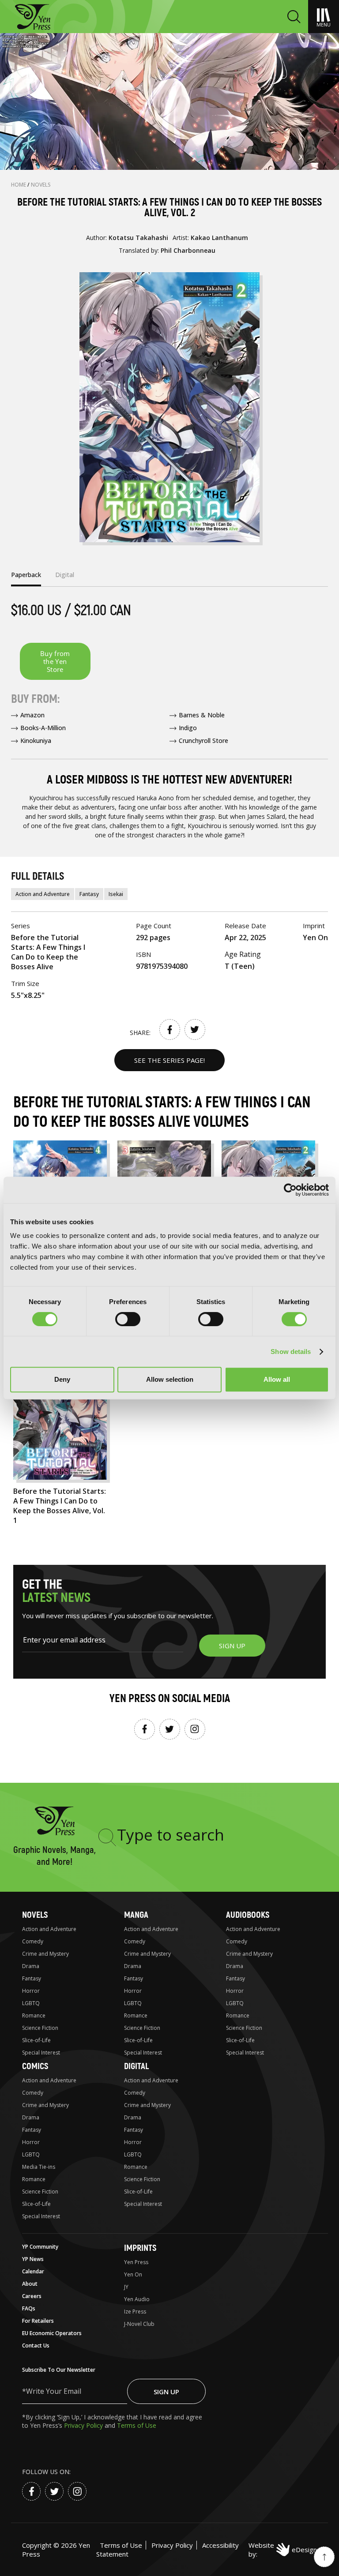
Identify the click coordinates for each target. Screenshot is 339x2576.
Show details (291, 1352)
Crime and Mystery (45, 1954)
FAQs (29, 2308)
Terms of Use (137, 2425)
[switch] (128, 1319)
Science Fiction (40, 2028)
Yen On (133, 2274)
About (30, 2284)
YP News (33, 2259)
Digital (136, 2066)
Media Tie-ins (39, 2167)
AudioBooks (248, 1915)
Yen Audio (137, 2299)
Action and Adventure (43, 894)
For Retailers (38, 2321)
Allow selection (170, 1379)
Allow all (277, 1379)
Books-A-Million (43, 728)
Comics (35, 2066)
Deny (62, 1379)
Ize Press (135, 2312)
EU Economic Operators (52, 2333)
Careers (32, 2296)
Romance (34, 2015)
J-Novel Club (139, 2324)
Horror (31, 1991)
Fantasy (89, 894)
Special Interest (41, 2053)
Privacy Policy (84, 2425)
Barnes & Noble (202, 715)
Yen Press (136, 2262)
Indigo (188, 728)
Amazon (32, 715)
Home (19, 185)
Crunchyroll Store (203, 741)
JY (126, 2287)
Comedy (33, 1941)
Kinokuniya (36, 741)
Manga (136, 1915)
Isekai (116, 894)
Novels (41, 185)
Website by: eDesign (283, 2550)
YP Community (40, 2247)
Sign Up (166, 2392)
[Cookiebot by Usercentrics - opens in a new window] (290, 1190)
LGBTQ (31, 2003)
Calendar (33, 2271)
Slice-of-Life (36, 2040)
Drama (31, 1966)
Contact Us (36, 2345)
